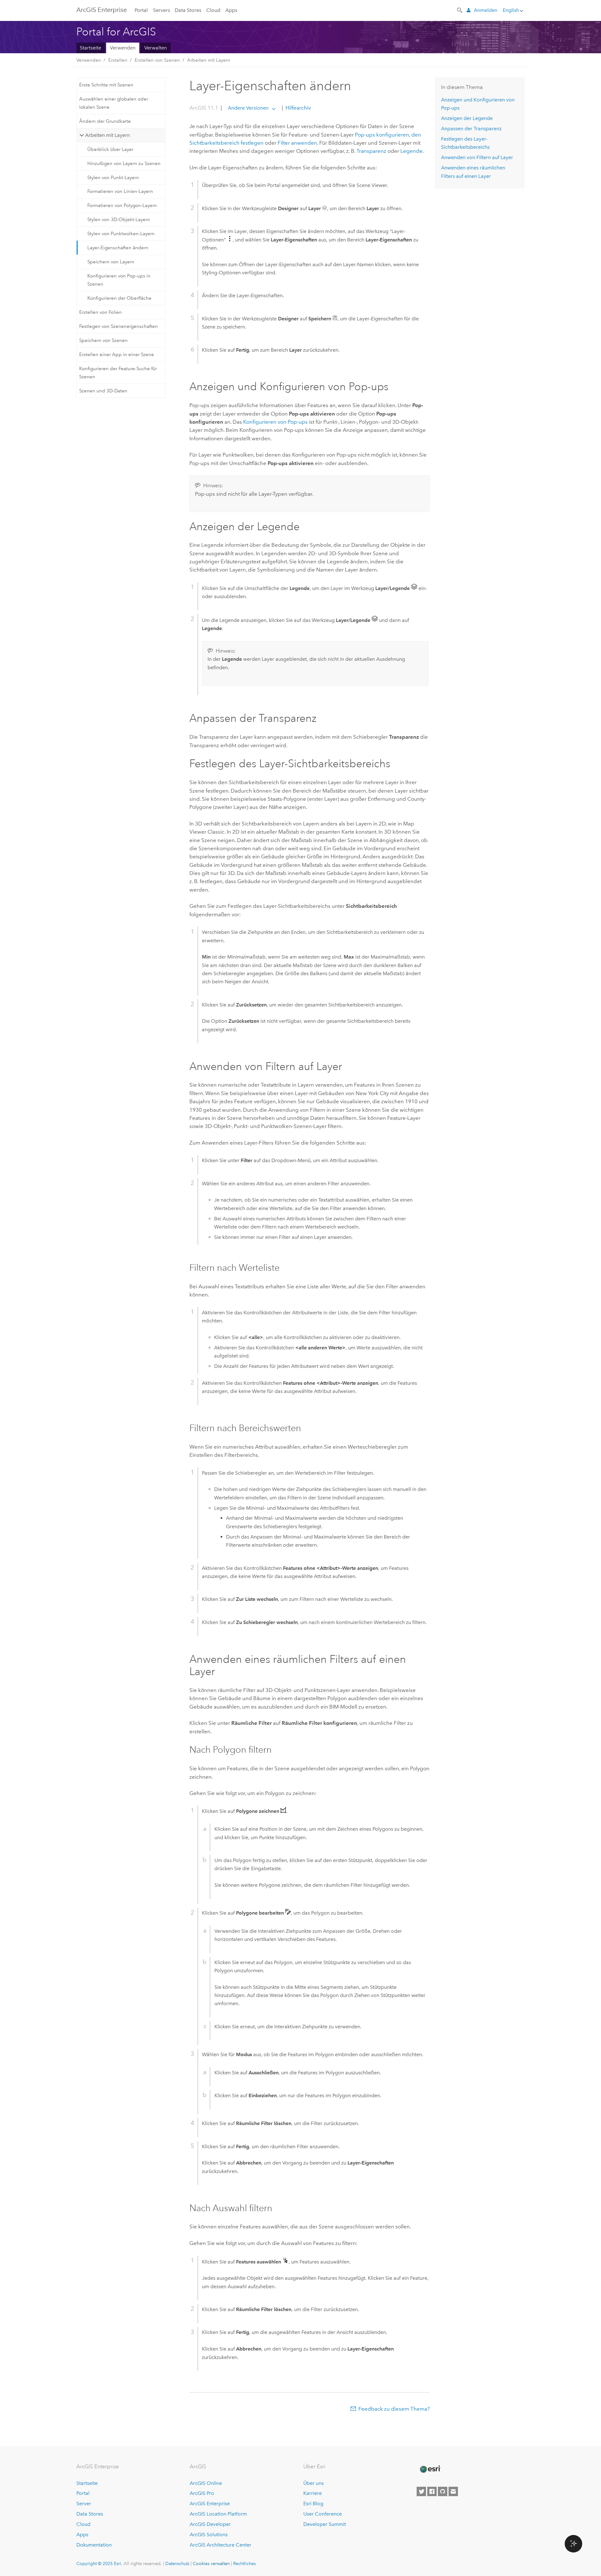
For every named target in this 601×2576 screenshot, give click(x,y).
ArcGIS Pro (202, 2493)
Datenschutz (177, 2563)
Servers (162, 10)
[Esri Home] (430, 2469)
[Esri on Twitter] (421, 2491)
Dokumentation (94, 2545)
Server (84, 2504)
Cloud (213, 10)
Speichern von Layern (111, 262)
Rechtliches (244, 2563)
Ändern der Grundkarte (105, 121)
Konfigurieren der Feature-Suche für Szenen (118, 373)
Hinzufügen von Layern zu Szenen (124, 163)
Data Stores (188, 10)
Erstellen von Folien (100, 312)
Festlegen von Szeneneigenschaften (118, 326)
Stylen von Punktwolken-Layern (121, 234)
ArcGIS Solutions (209, 2535)
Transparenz (371, 151)
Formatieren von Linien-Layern (120, 191)
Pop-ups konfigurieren (382, 135)
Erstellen (118, 60)
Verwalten (156, 48)
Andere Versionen (248, 108)
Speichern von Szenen (103, 340)
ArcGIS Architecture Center (221, 2545)
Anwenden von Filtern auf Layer (477, 157)
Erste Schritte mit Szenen (106, 85)
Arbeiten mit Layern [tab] (108, 135)
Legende (411, 151)
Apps (231, 10)
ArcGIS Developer (210, 2524)
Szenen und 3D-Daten (103, 391)
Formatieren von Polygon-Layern (122, 205)
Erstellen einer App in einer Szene (117, 354)
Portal (141, 10)
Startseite (90, 48)
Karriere (313, 2493)
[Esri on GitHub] (443, 2491)
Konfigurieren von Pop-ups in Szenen (119, 280)
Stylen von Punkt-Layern (113, 178)
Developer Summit (325, 2524)
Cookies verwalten (211, 2563)
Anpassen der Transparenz (471, 129)
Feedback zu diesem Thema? (394, 2409)
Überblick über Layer (110, 149)
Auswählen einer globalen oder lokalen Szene (114, 103)
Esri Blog (313, 2504)
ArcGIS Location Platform (218, 2514)
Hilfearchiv (298, 108)
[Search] (460, 10)
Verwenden (123, 48)
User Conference (323, 2514)
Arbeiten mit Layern (209, 60)
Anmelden (486, 10)
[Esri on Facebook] (432, 2491)
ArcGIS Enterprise (102, 10)
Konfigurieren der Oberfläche (119, 298)
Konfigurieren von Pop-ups (275, 422)
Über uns (313, 2483)
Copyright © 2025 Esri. (99, 2563)
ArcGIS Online (206, 2483)
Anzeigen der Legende (467, 118)
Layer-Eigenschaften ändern (118, 248)
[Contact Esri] (453, 2491)
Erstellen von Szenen (157, 60)
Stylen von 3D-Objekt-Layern (119, 220)
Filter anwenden (297, 143)
